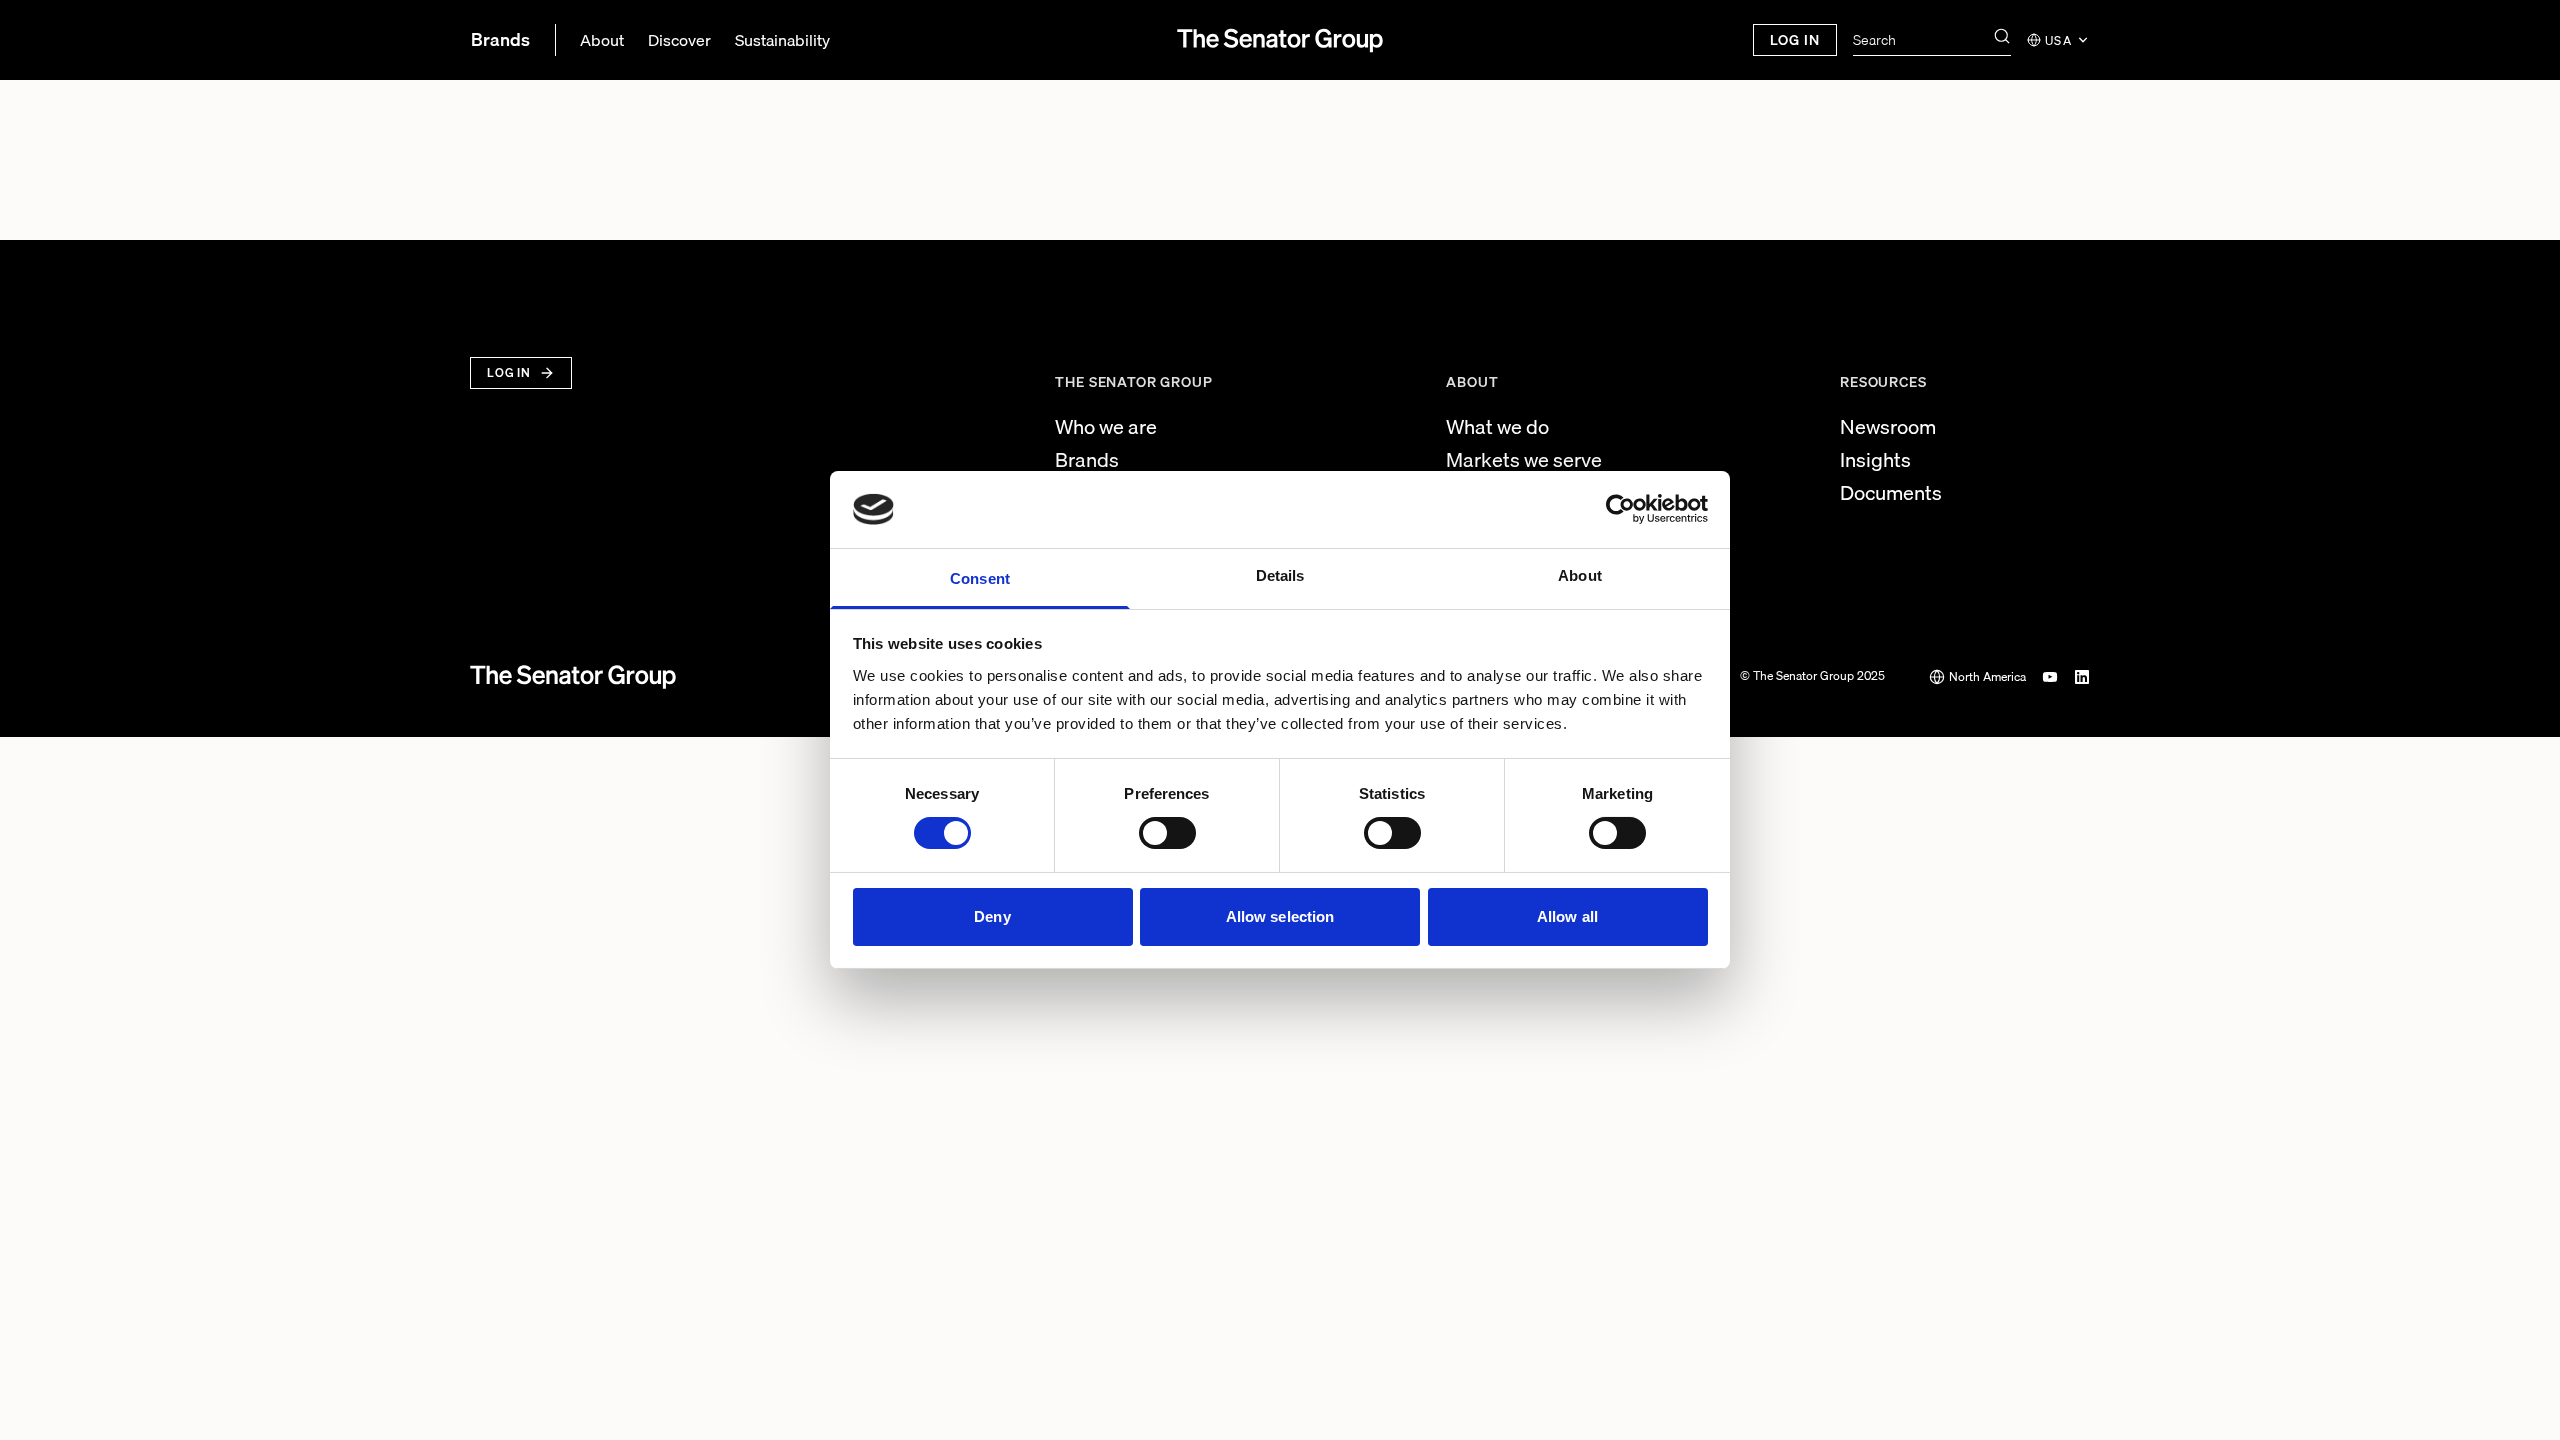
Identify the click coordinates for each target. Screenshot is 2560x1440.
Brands (1087, 460)
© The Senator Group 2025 (1812, 677)
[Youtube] (2050, 677)
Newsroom (1888, 427)
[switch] (1167, 833)
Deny (992, 916)
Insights (1875, 460)
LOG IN (1795, 40)
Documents (1891, 493)
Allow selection (1280, 916)
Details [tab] (1280, 575)
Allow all (1567, 916)
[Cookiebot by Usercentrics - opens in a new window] (1620, 509)
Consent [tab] (980, 578)
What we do (1497, 427)
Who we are (1106, 427)
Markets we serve (1524, 460)
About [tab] (1580, 575)
